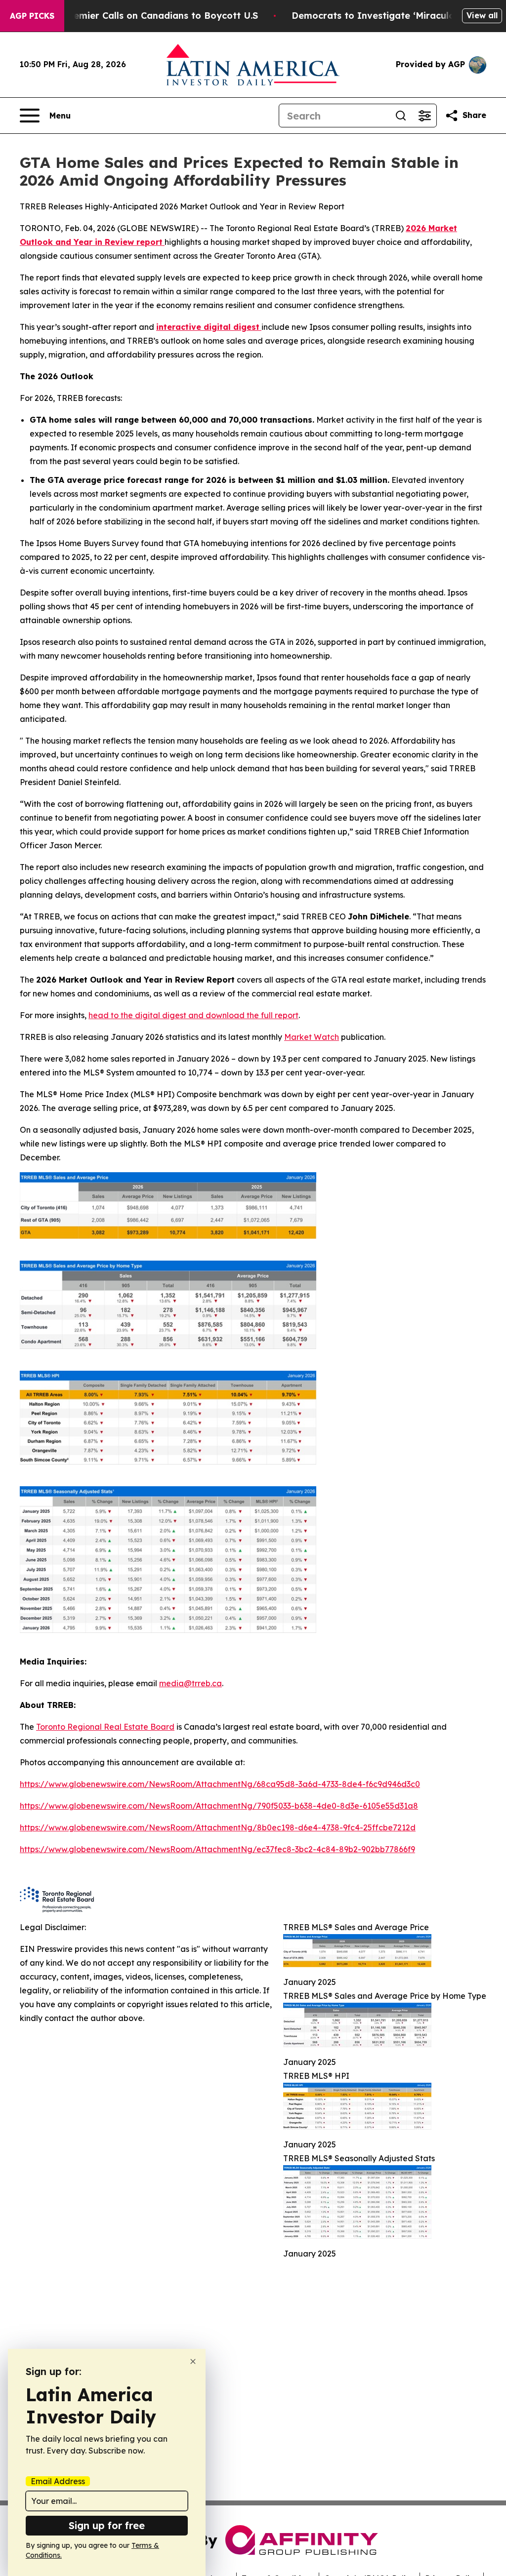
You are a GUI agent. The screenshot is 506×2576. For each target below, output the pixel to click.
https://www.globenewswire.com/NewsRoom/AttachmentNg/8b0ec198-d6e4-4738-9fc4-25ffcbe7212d (218, 1827)
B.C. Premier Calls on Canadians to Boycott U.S (151, 16)
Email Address (58, 2481)
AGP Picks (32, 16)
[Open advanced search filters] (424, 116)
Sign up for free (107, 2525)
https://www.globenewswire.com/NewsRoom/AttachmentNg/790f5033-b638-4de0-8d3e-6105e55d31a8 (219, 1806)
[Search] (401, 116)
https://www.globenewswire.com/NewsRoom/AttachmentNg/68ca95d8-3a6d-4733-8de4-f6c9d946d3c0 (220, 1784)
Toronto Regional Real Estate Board (105, 1727)
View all (482, 15)
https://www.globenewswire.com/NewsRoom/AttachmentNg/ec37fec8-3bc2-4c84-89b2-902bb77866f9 (217, 1849)
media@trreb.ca (190, 1683)
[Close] (193, 2361)
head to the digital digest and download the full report (193, 1015)
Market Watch (312, 1037)
